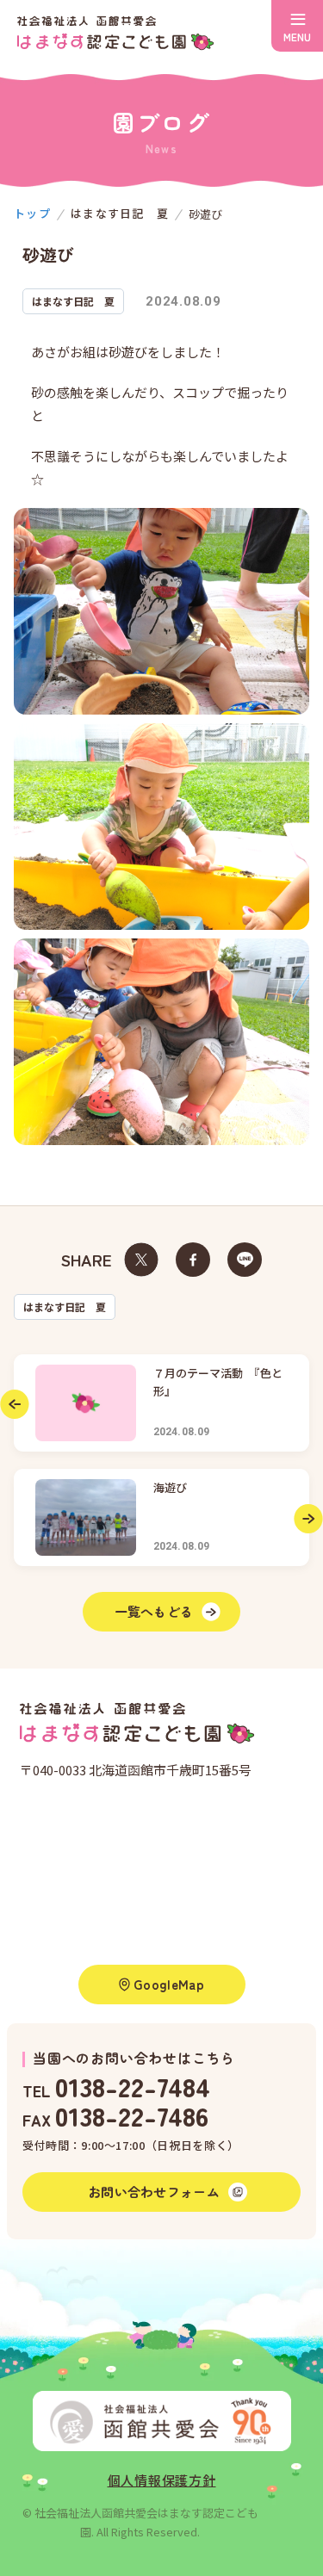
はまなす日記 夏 (65, 1307)
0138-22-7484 (133, 2086)
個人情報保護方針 (162, 2480)
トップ (32, 213)
